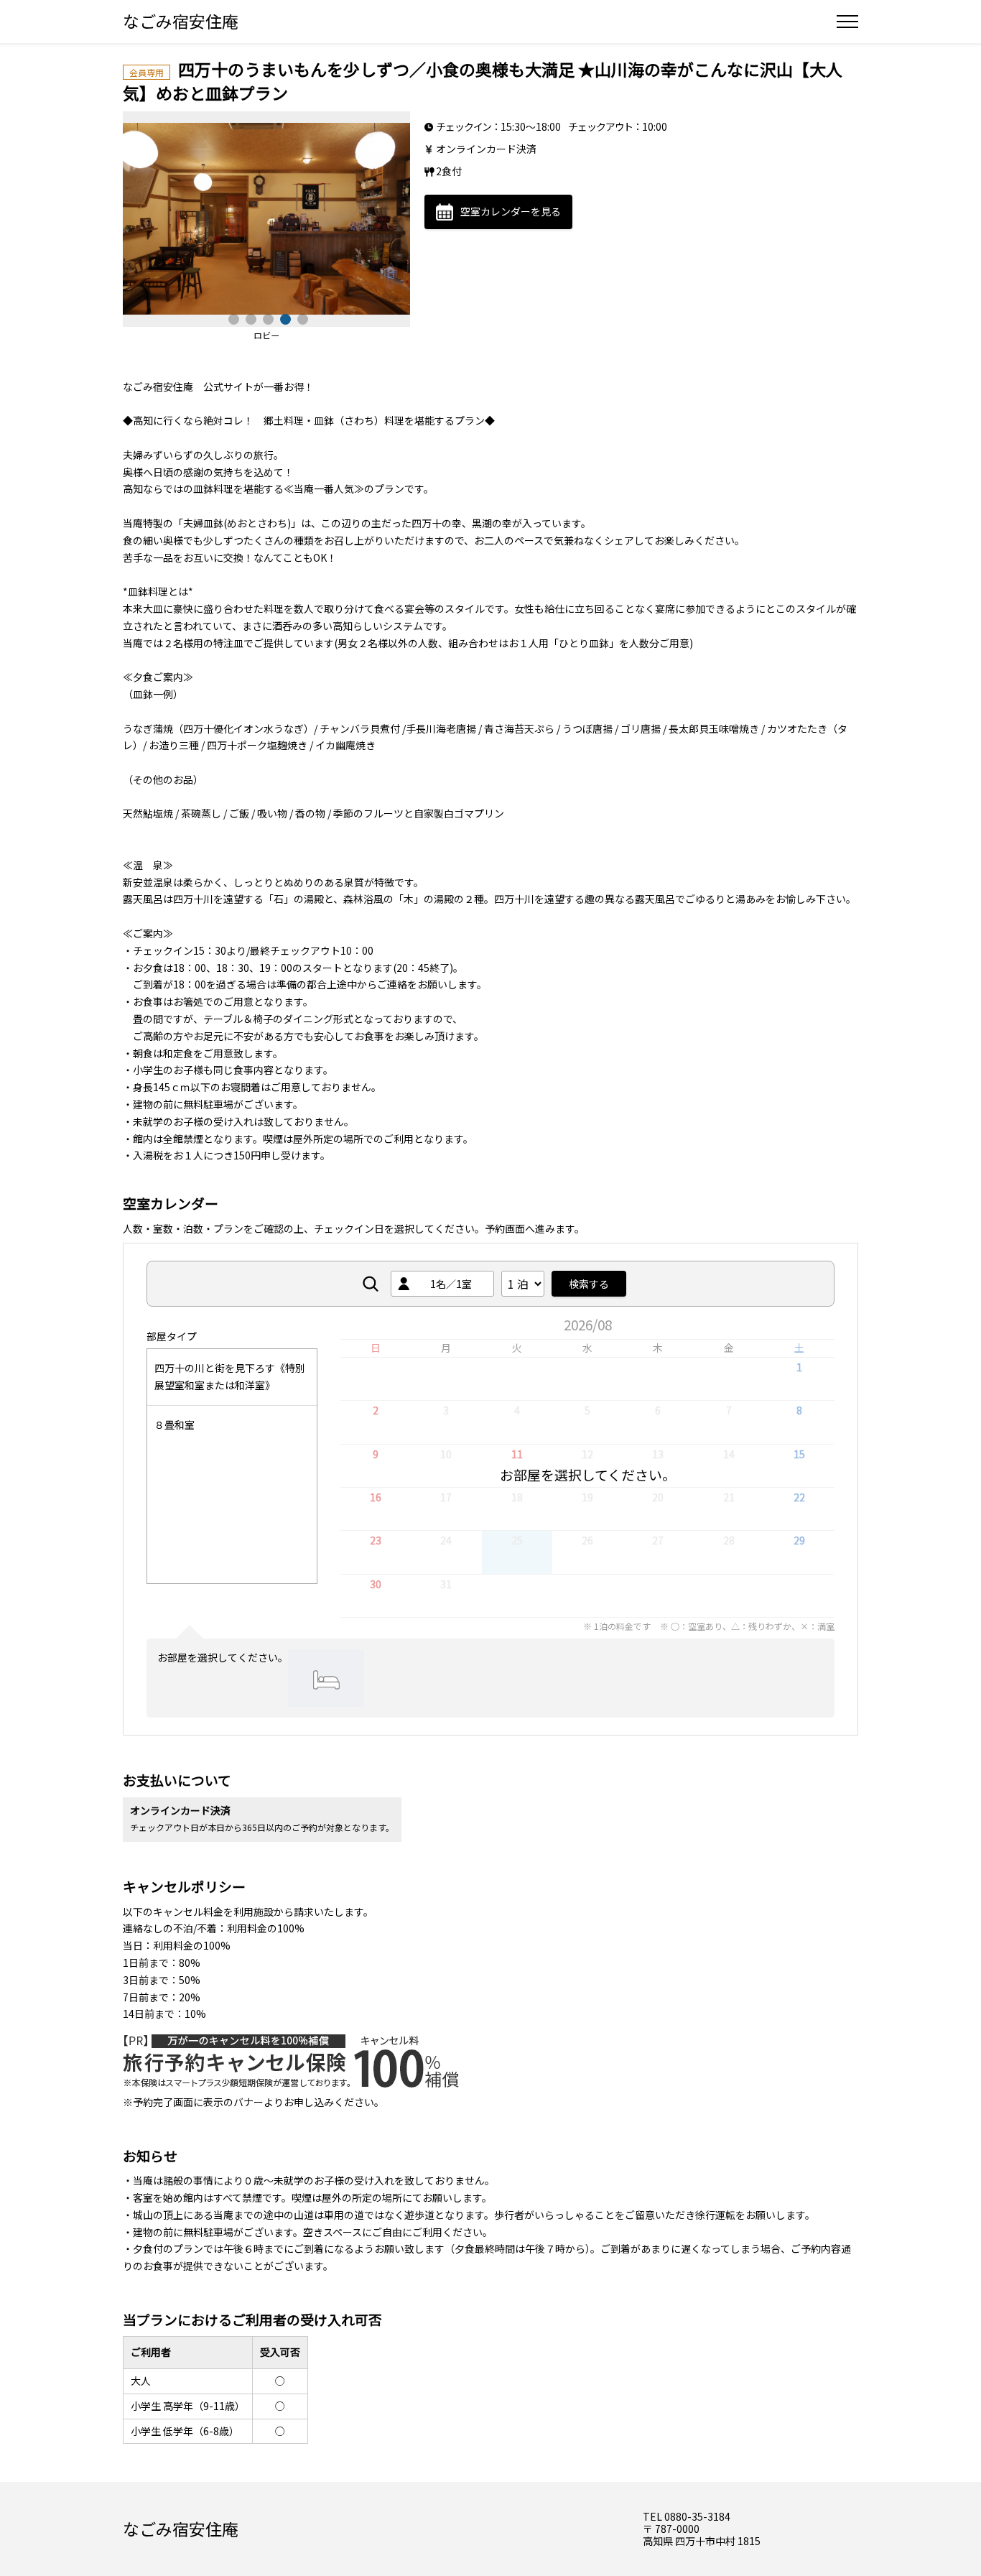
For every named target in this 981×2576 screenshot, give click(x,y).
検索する (589, 1284)
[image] (266, 219)
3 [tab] (266, 318)
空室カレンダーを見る (511, 211)
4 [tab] (284, 318)
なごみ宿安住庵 (181, 21)
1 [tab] (232, 318)
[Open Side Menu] (847, 22)
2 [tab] (249, 318)
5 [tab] (301, 318)
